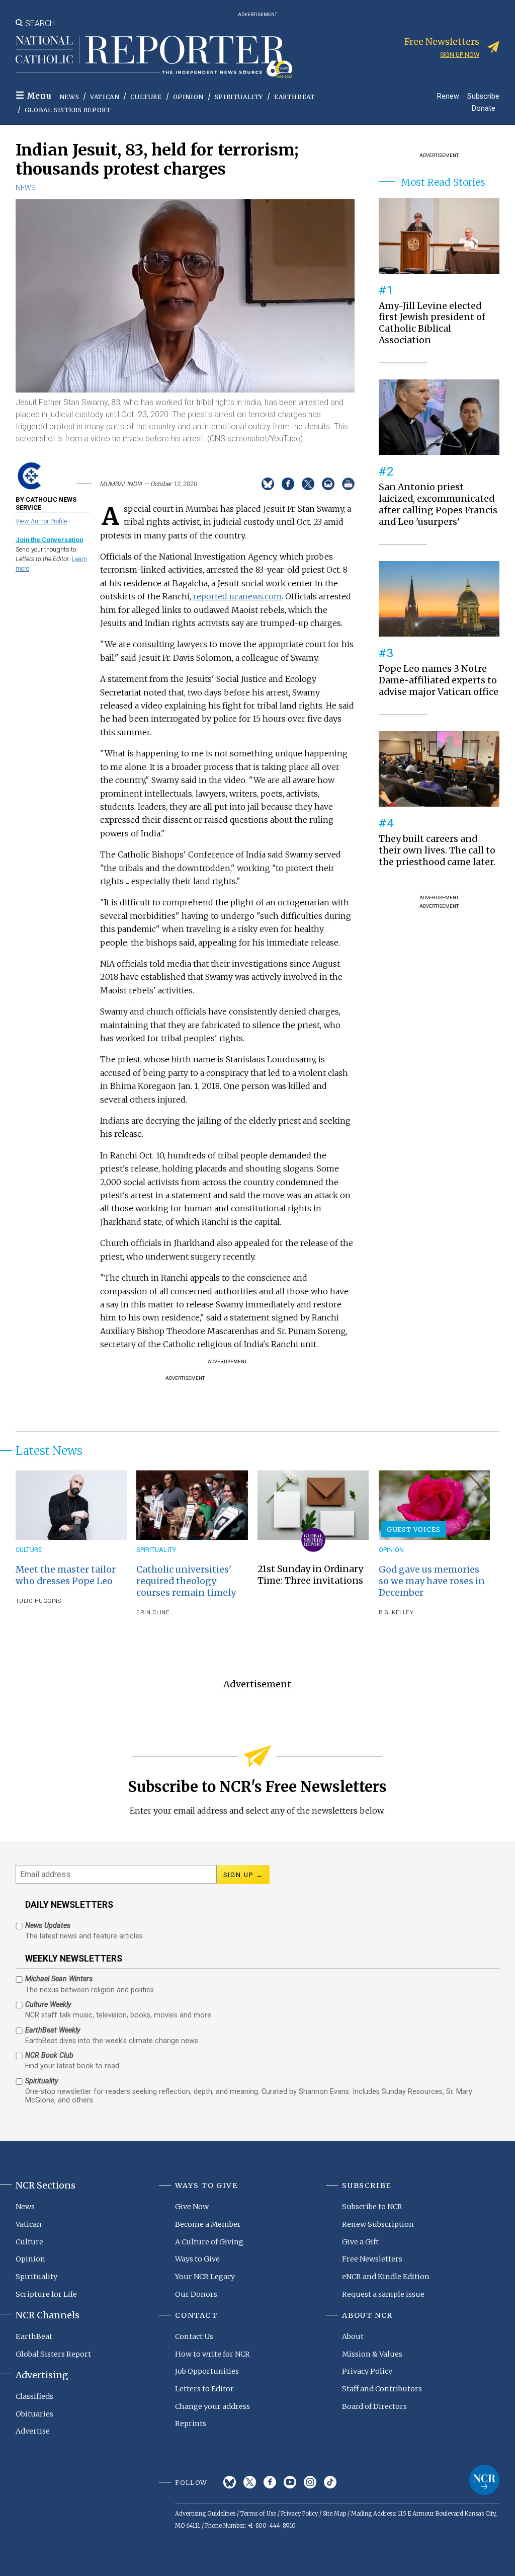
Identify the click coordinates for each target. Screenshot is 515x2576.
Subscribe (483, 96)
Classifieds (34, 2396)
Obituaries (34, 2414)
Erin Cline (153, 1613)
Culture (146, 97)
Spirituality (239, 97)
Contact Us (194, 2336)
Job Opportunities (207, 2371)
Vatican (105, 97)
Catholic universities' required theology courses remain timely (186, 1581)
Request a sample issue (383, 2294)
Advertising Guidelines (205, 2514)
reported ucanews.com (237, 596)
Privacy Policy (367, 2371)
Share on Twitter (308, 484)
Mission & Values (372, 2354)
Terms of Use (258, 2514)
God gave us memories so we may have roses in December (432, 1581)
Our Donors (196, 2294)
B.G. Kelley (396, 1613)
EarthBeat (294, 97)
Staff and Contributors (382, 2389)
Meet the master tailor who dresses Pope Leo (66, 1575)
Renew (448, 96)
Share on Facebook (288, 484)
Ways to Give (197, 2259)
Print (348, 484)
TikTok (330, 2482)
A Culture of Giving (209, 2242)
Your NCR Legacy (205, 2277)
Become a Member (208, 2224)
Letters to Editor (204, 2389)
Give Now (192, 2207)
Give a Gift (360, 2242)
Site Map (334, 2514)
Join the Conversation (49, 540)
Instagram (310, 2482)
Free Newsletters (372, 2259)
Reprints (191, 2424)
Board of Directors (374, 2406)
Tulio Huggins (38, 1601)
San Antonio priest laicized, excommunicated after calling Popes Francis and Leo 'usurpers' (438, 504)
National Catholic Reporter (484, 2480)
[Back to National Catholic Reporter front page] (154, 57)
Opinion (188, 97)
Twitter (250, 2482)
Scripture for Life (46, 2294)
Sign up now (460, 55)
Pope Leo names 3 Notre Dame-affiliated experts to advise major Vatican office (439, 680)
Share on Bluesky (268, 484)
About (353, 2336)
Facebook (270, 2482)
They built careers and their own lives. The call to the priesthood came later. (437, 850)
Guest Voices (414, 1529)
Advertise (33, 2431)
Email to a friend (328, 484)
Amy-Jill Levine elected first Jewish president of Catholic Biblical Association (432, 323)
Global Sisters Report (68, 110)
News (69, 97)
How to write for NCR (212, 2354)
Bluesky (230, 2482)
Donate (484, 108)
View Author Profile (41, 521)
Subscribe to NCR (372, 2207)
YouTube (290, 2482)
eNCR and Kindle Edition (386, 2277)
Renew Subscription (378, 2224)
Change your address (212, 2406)
